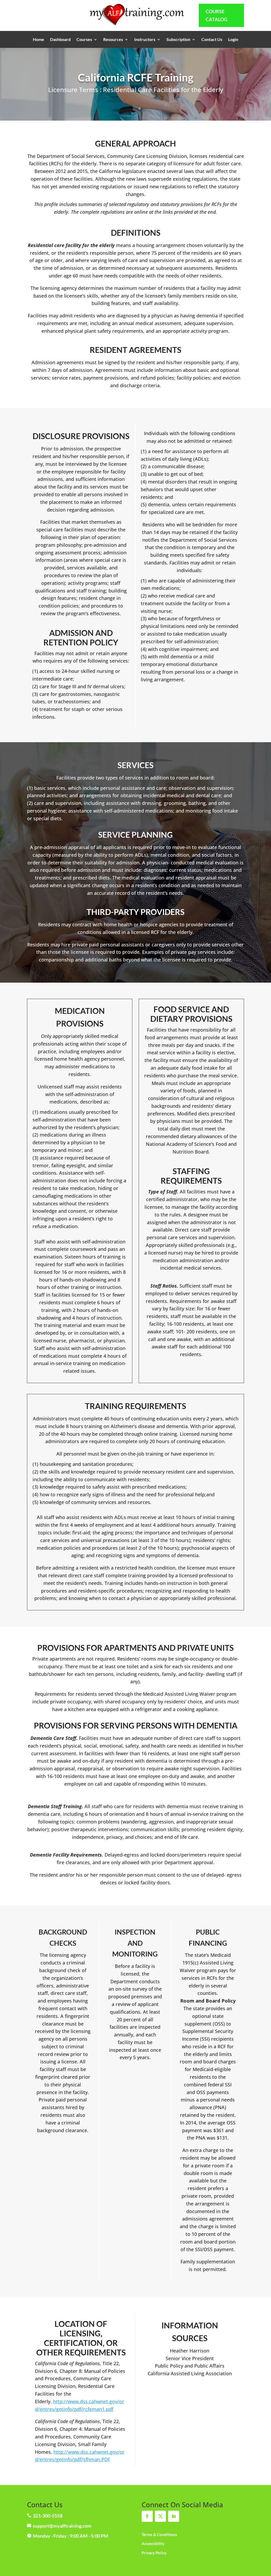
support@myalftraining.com (62, 2526)
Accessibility (153, 2543)
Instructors (145, 40)
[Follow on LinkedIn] (174, 2516)
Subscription (178, 40)
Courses (84, 40)
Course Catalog (216, 15)
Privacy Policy (154, 2553)
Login (233, 40)
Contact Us (212, 40)
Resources (113, 40)
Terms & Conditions (159, 2534)
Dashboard (60, 40)
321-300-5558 (48, 2516)
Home (39, 40)
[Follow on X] (160, 2516)
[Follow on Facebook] (147, 2516)
